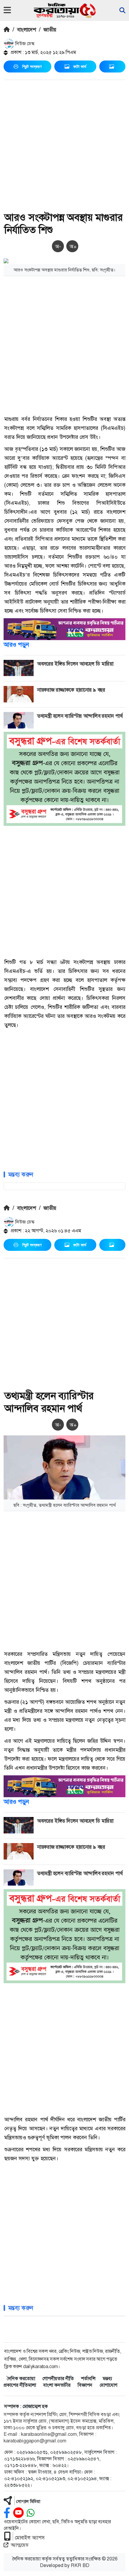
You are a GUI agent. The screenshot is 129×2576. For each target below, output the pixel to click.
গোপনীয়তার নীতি (58, 2378)
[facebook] (7, 2513)
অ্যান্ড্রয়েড (20, 2545)
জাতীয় (50, 30)
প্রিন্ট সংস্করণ (32, 66)
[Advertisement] (64, 147)
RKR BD (80, 2565)
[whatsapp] (31, 2513)
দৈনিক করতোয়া (21, 2378)
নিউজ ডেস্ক (24, 44)
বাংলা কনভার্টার (57, 2385)
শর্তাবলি (88, 2378)
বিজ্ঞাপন (85, 2385)
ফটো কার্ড (80, 66)
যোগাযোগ (108, 2385)
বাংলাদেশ (27, 30)
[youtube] (18, 2513)
